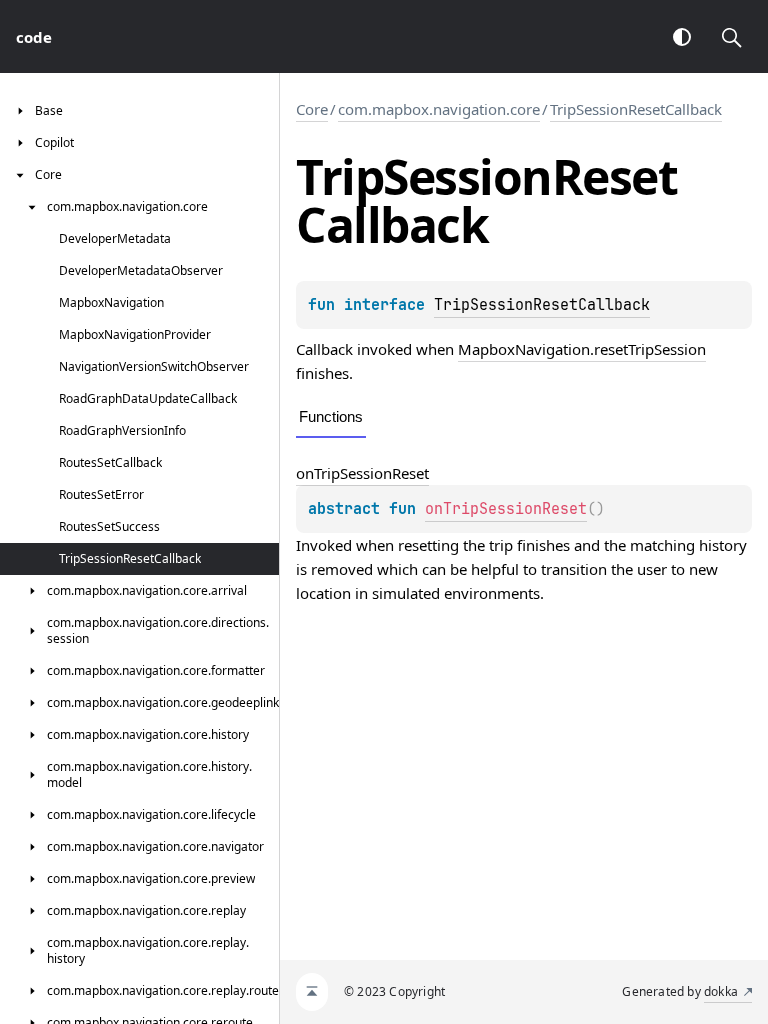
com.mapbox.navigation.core (439, 109)
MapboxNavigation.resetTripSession (582, 349)
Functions (331, 416)
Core (312, 109)
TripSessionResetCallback (636, 109)
